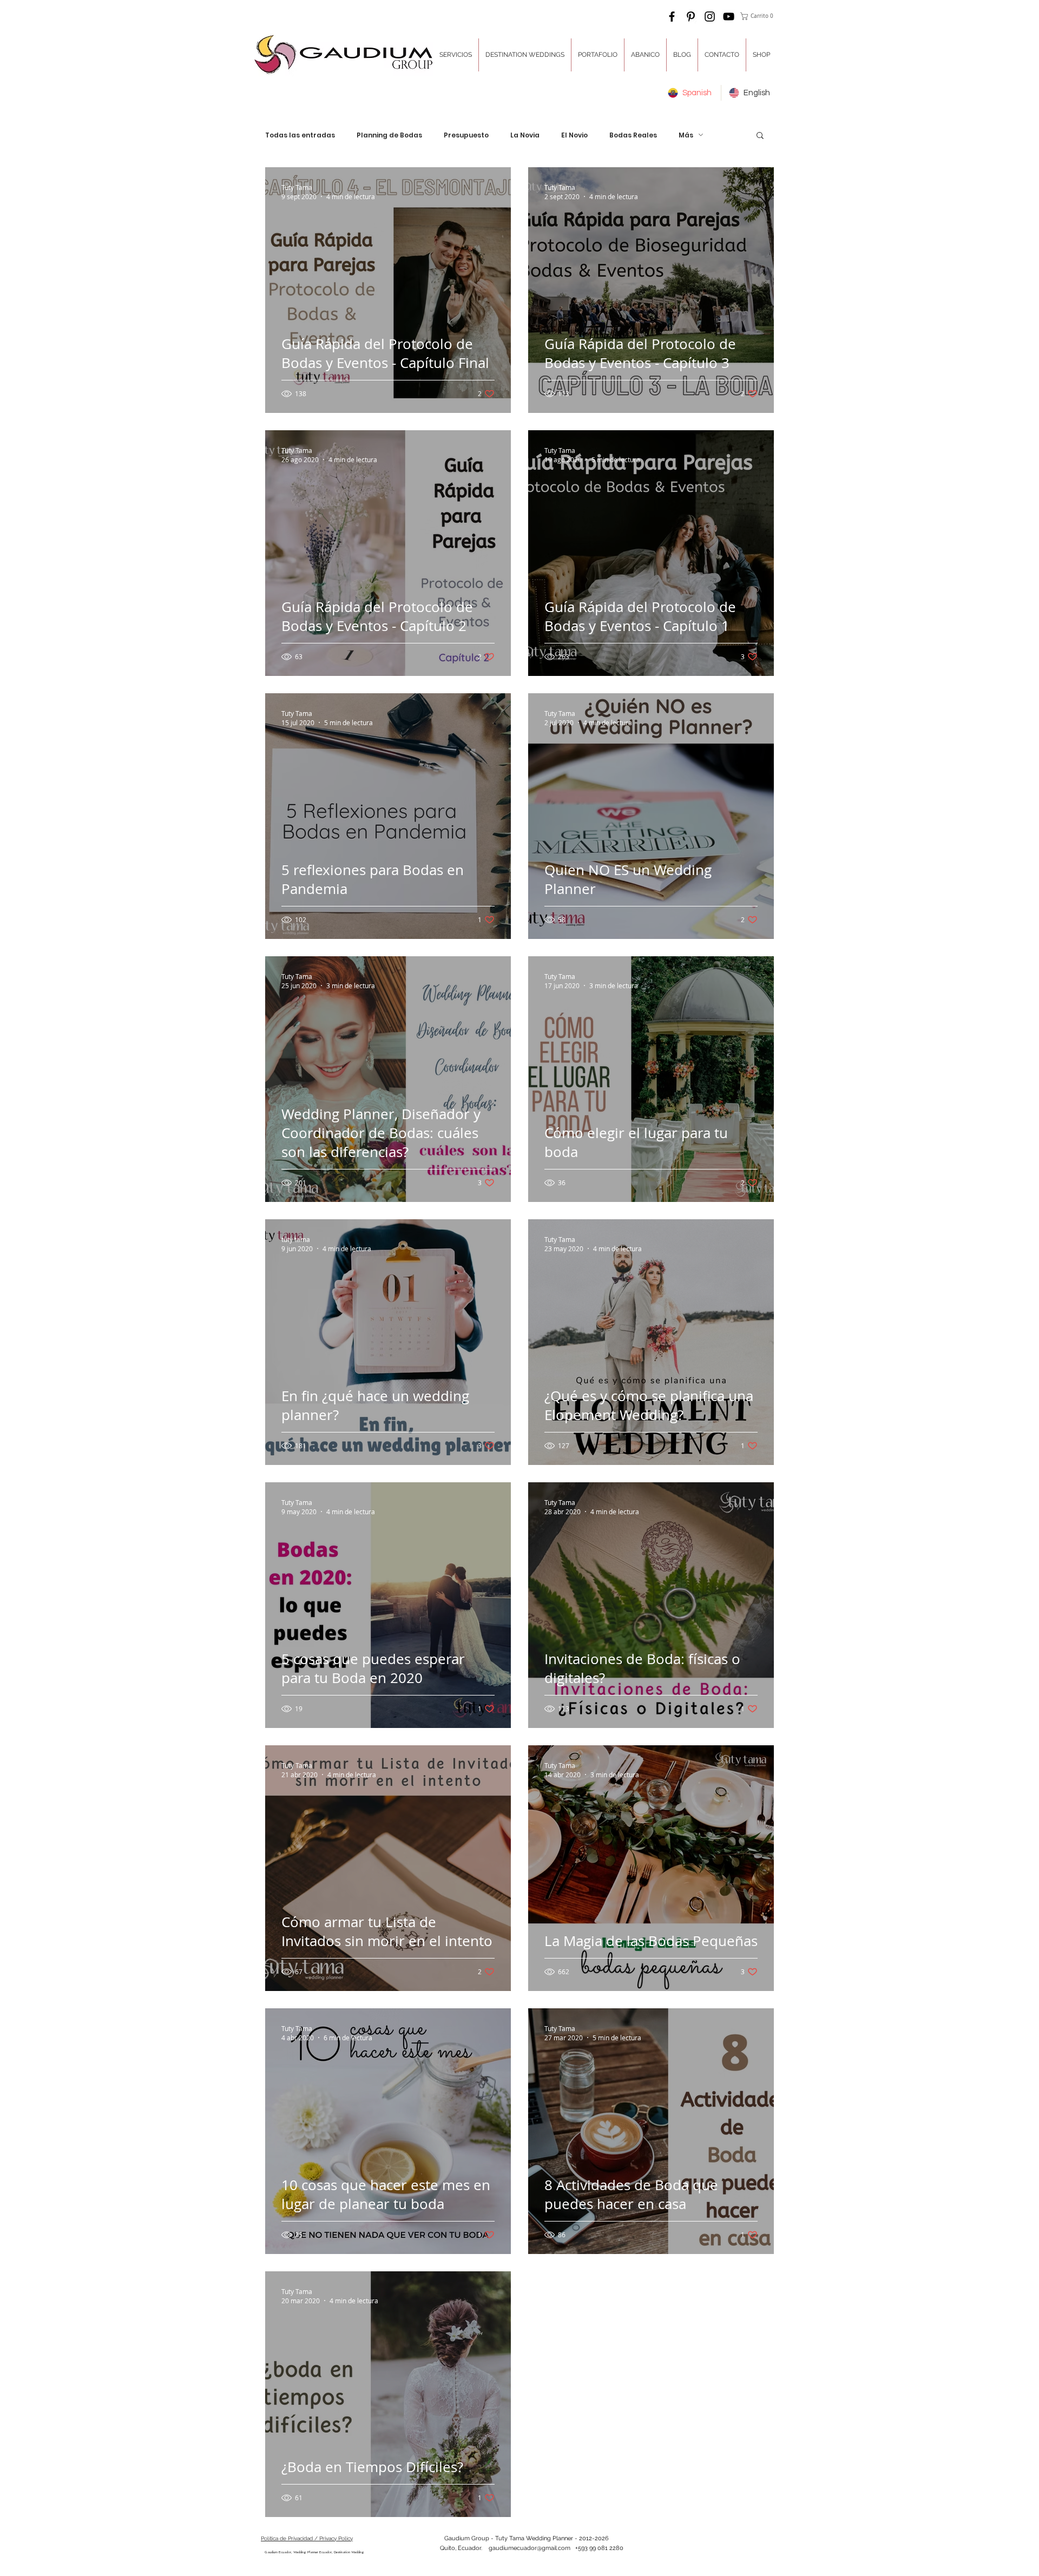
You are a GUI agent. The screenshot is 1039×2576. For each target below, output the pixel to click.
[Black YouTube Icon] (729, 17)
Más (686, 135)
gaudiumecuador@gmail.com (530, 2548)
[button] (758, 16)
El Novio (574, 135)
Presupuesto (466, 135)
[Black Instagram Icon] (710, 17)
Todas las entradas (300, 135)
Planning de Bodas (389, 135)
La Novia (525, 135)
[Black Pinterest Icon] (691, 17)
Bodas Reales (633, 135)
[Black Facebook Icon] (672, 17)
